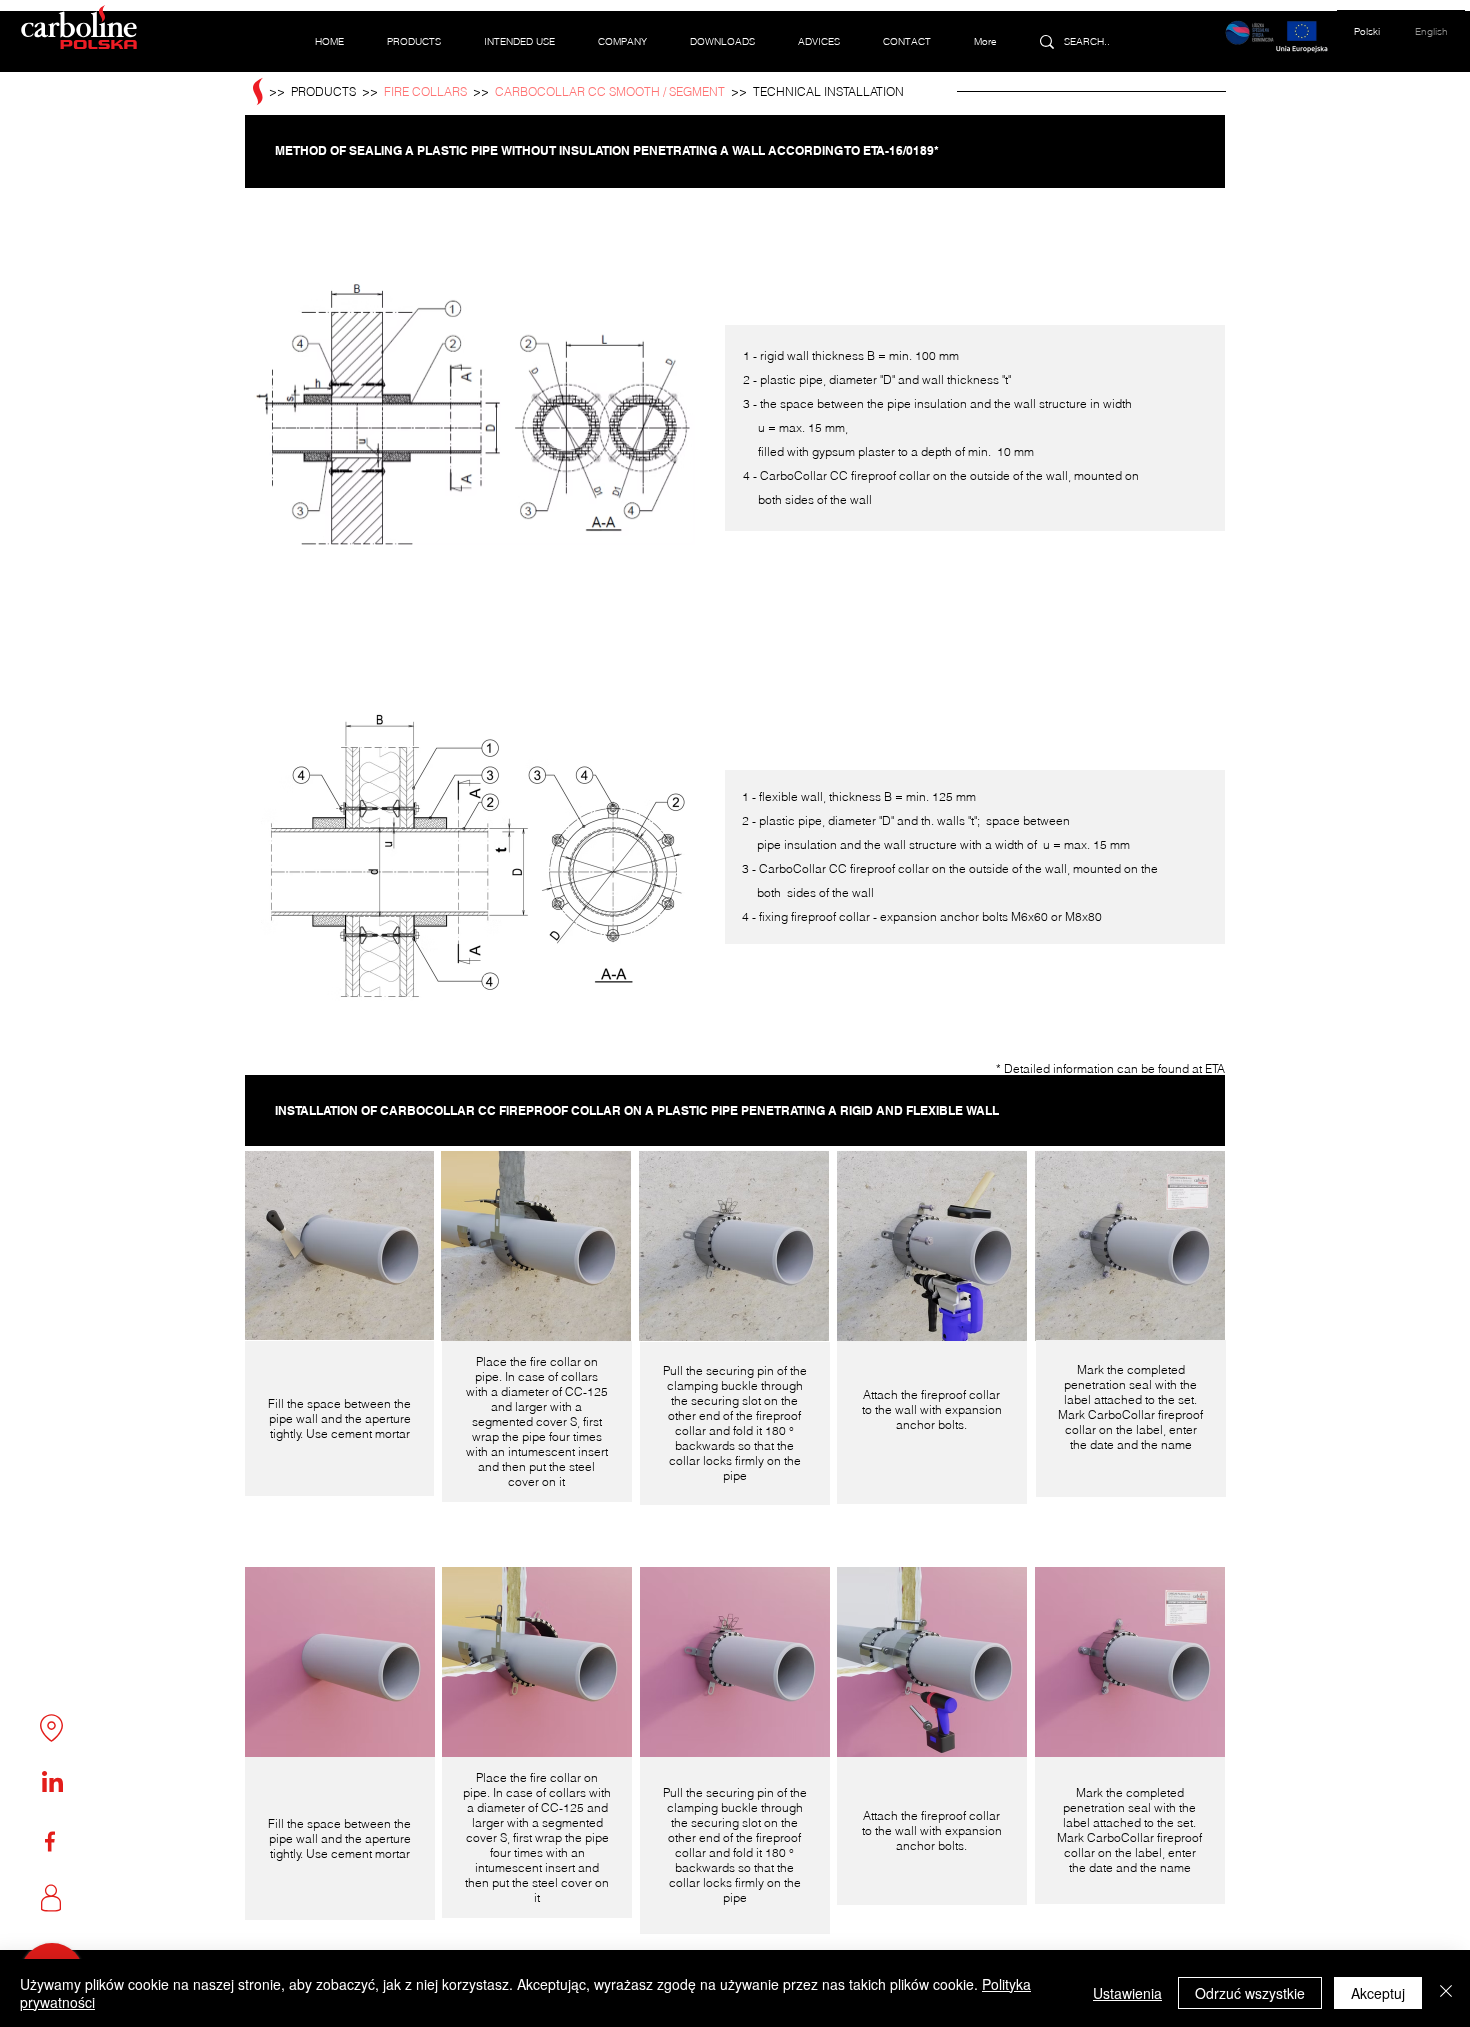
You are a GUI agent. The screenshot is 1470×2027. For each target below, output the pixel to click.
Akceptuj (1378, 1993)
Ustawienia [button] (1127, 1993)
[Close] (1446, 1993)
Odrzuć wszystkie (1250, 1993)
